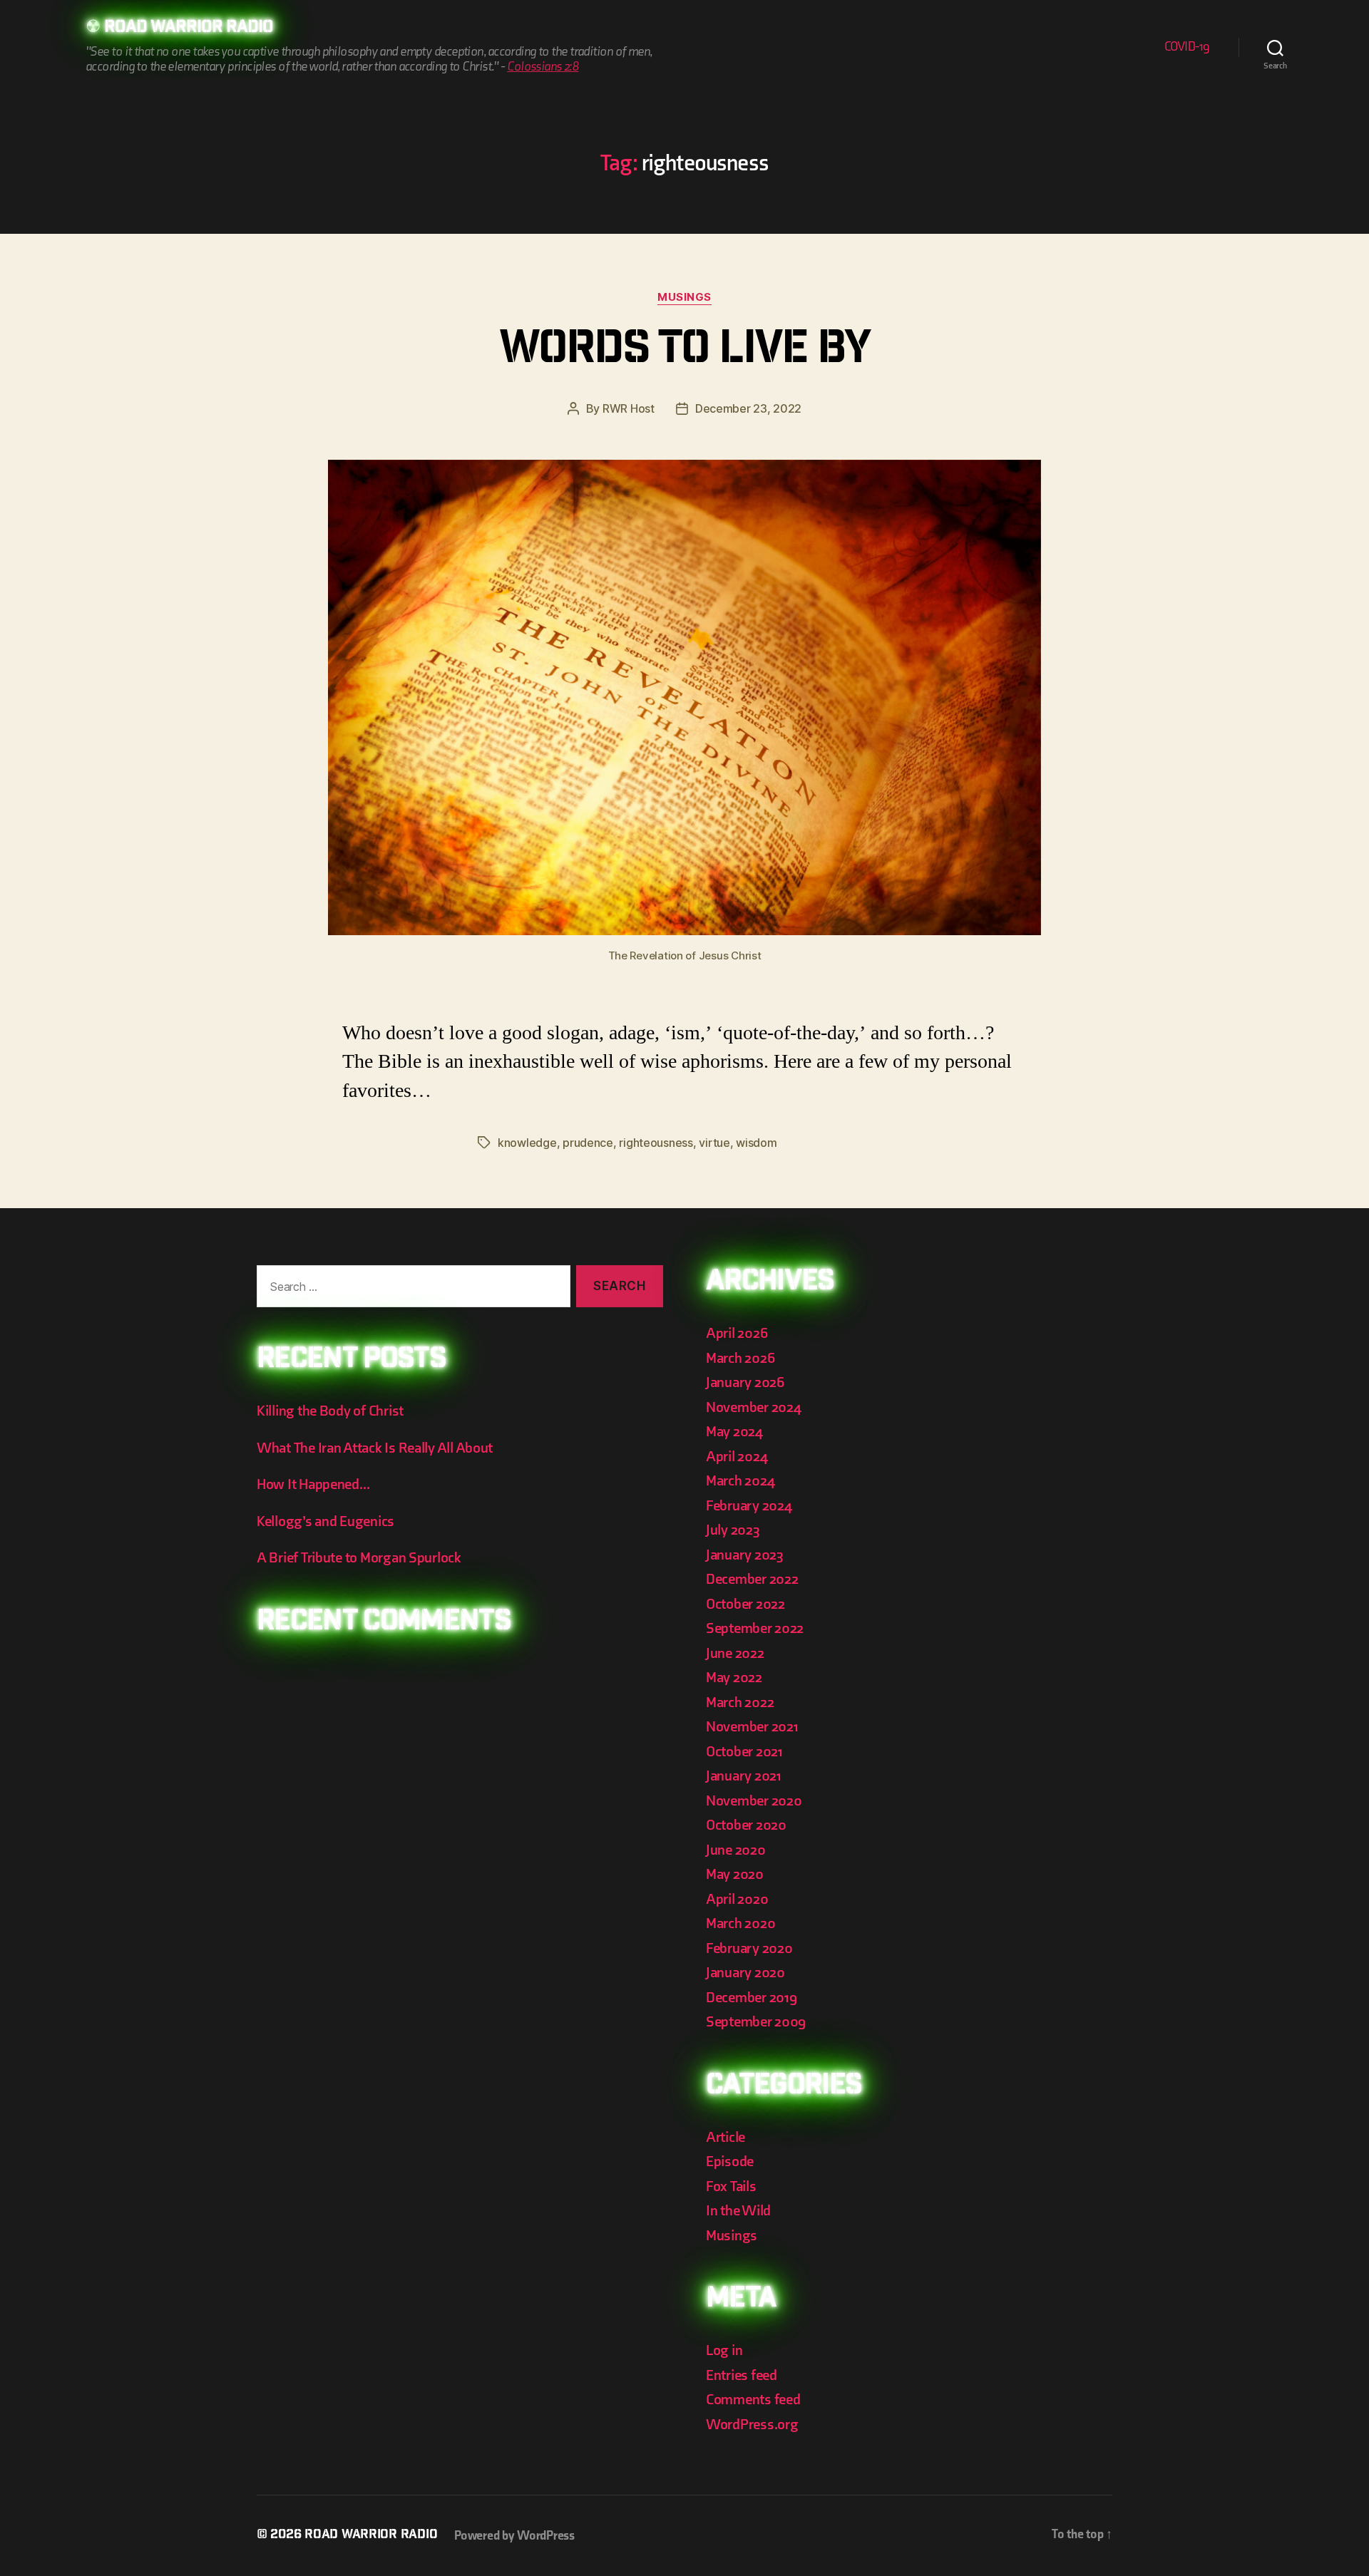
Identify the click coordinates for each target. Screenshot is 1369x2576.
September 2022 (755, 1628)
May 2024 (734, 1432)
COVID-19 (1187, 47)
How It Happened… (313, 1484)
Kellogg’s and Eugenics (325, 1521)
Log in (724, 2350)
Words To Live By (684, 352)
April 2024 (737, 1457)
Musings (684, 297)
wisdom (756, 1143)
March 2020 (740, 1923)
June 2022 (735, 1653)
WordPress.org (752, 2425)
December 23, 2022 (748, 408)
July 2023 (733, 1530)
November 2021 (752, 1727)
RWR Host (629, 408)
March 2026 (740, 1358)
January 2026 (745, 1382)
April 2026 (737, 1333)
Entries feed (742, 2375)
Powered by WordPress (514, 2536)
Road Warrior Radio (189, 29)
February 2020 (749, 1948)
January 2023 (745, 1555)
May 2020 (735, 1874)
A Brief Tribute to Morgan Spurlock (359, 1558)
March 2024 (740, 1481)
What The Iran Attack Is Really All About (375, 1448)
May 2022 (734, 1678)
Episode (730, 2162)
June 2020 (736, 1850)
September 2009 (756, 2022)
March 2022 (740, 1702)
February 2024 (749, 1506)
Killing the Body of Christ (330, 1411)
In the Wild (738, 2211)
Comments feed (753, 2400)
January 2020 (745, 1973)
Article (725, 2137)
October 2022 (745, 1604)
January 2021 (744, 1776)
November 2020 (754, 1801)
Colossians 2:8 (543, 67)
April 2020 (737, 1899)
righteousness (656, 1143)
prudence (588, 1143)
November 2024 (754, 1407)
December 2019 (752, 1998)
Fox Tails (731, 2186)
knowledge (527, 1143)
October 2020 (746, 1825)
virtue (714, 1143)
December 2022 (752, 1579)
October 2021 (744, 1752)
